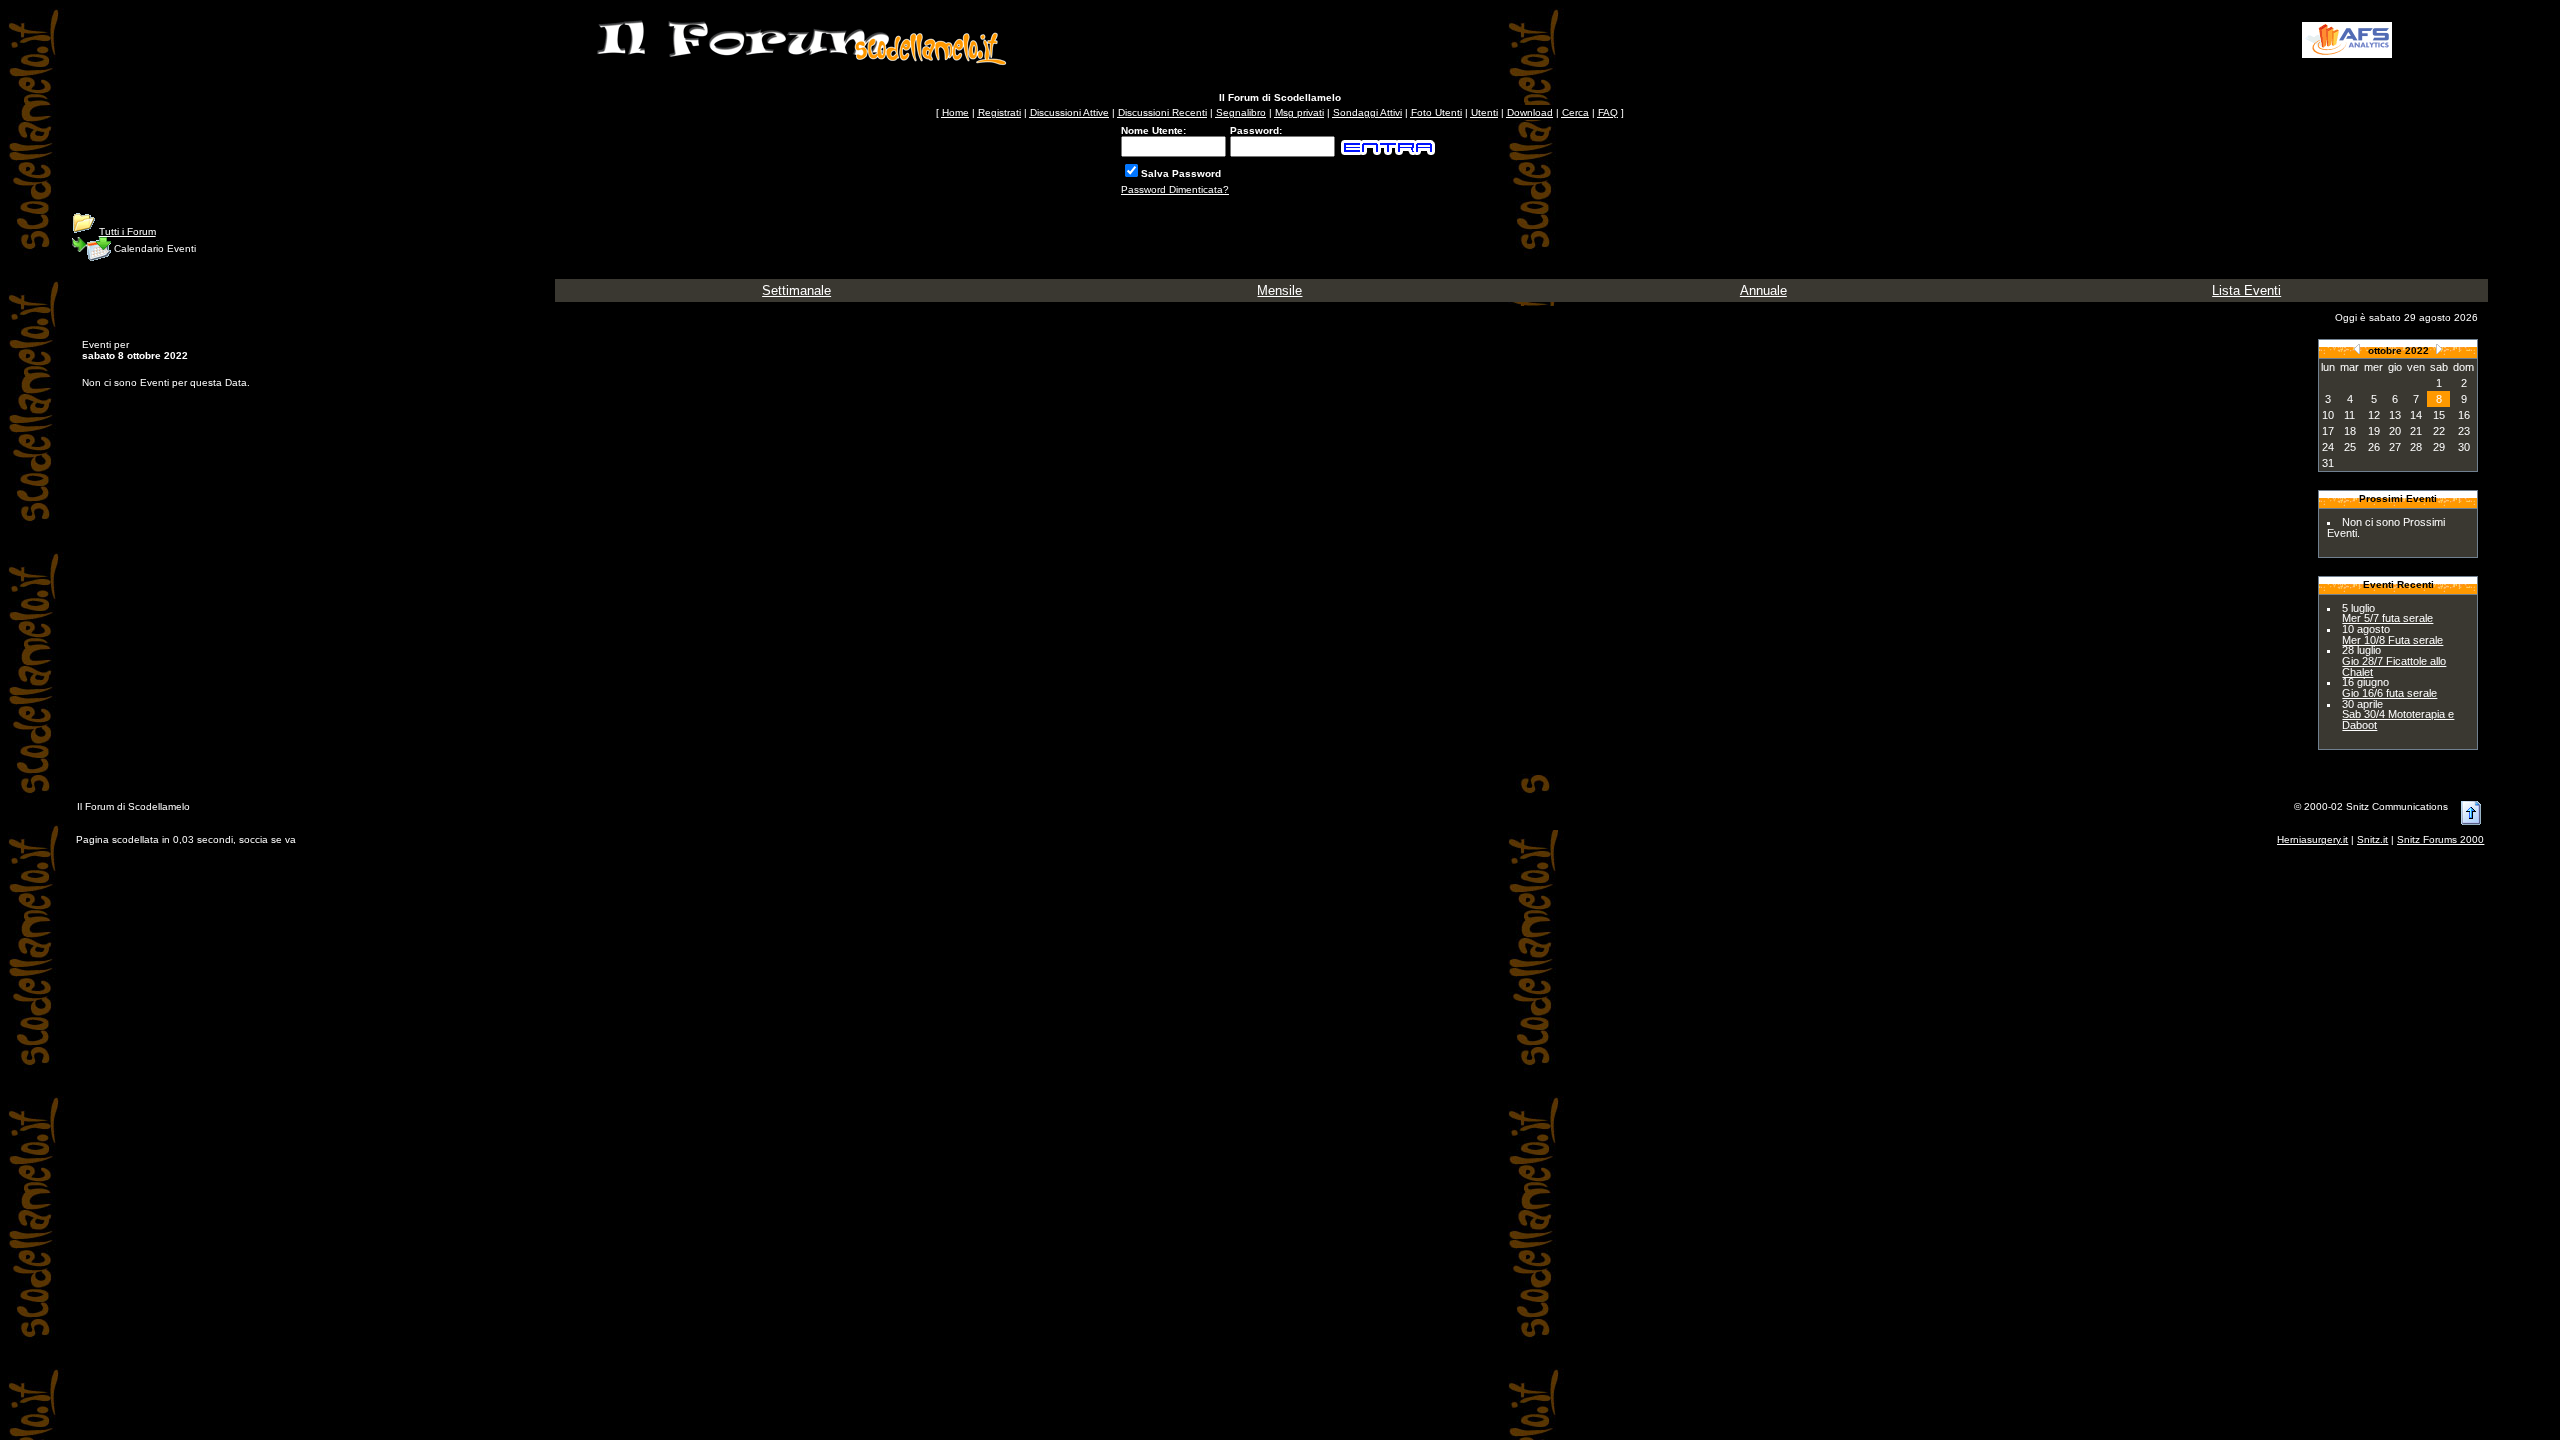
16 (2464, 415)
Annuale (1763, 290)
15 (2439, 415)
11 (2349, 415)
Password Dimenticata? (1175, 189)
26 (2374, 447)
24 (2328, 447)
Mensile (1279, 290)
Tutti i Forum (127, 231)
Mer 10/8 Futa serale (2392, 640)
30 (2464, 447)
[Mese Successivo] (2439, 348)
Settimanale (796, 290)
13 (2395, 415)
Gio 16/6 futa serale (2389, 693)
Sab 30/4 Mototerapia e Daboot (2398, 719)
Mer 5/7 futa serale (2387, 618)
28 (2416, 447)
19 (2374, 431)
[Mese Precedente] (2357, 348)
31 (2328, 463)
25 (2350, 447)
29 (2439, 447)
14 (2416, 415)
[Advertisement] (1848, 40)
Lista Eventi (2246, 290)
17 (2328, 431)
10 (2328, 415)
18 (2350, 431)
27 (2395, 447)
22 (2439, 431)
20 (2395, 431)
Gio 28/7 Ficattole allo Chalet (2394, 666)
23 (2464, 431)
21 (2416, 431)
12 (2374, 415)
